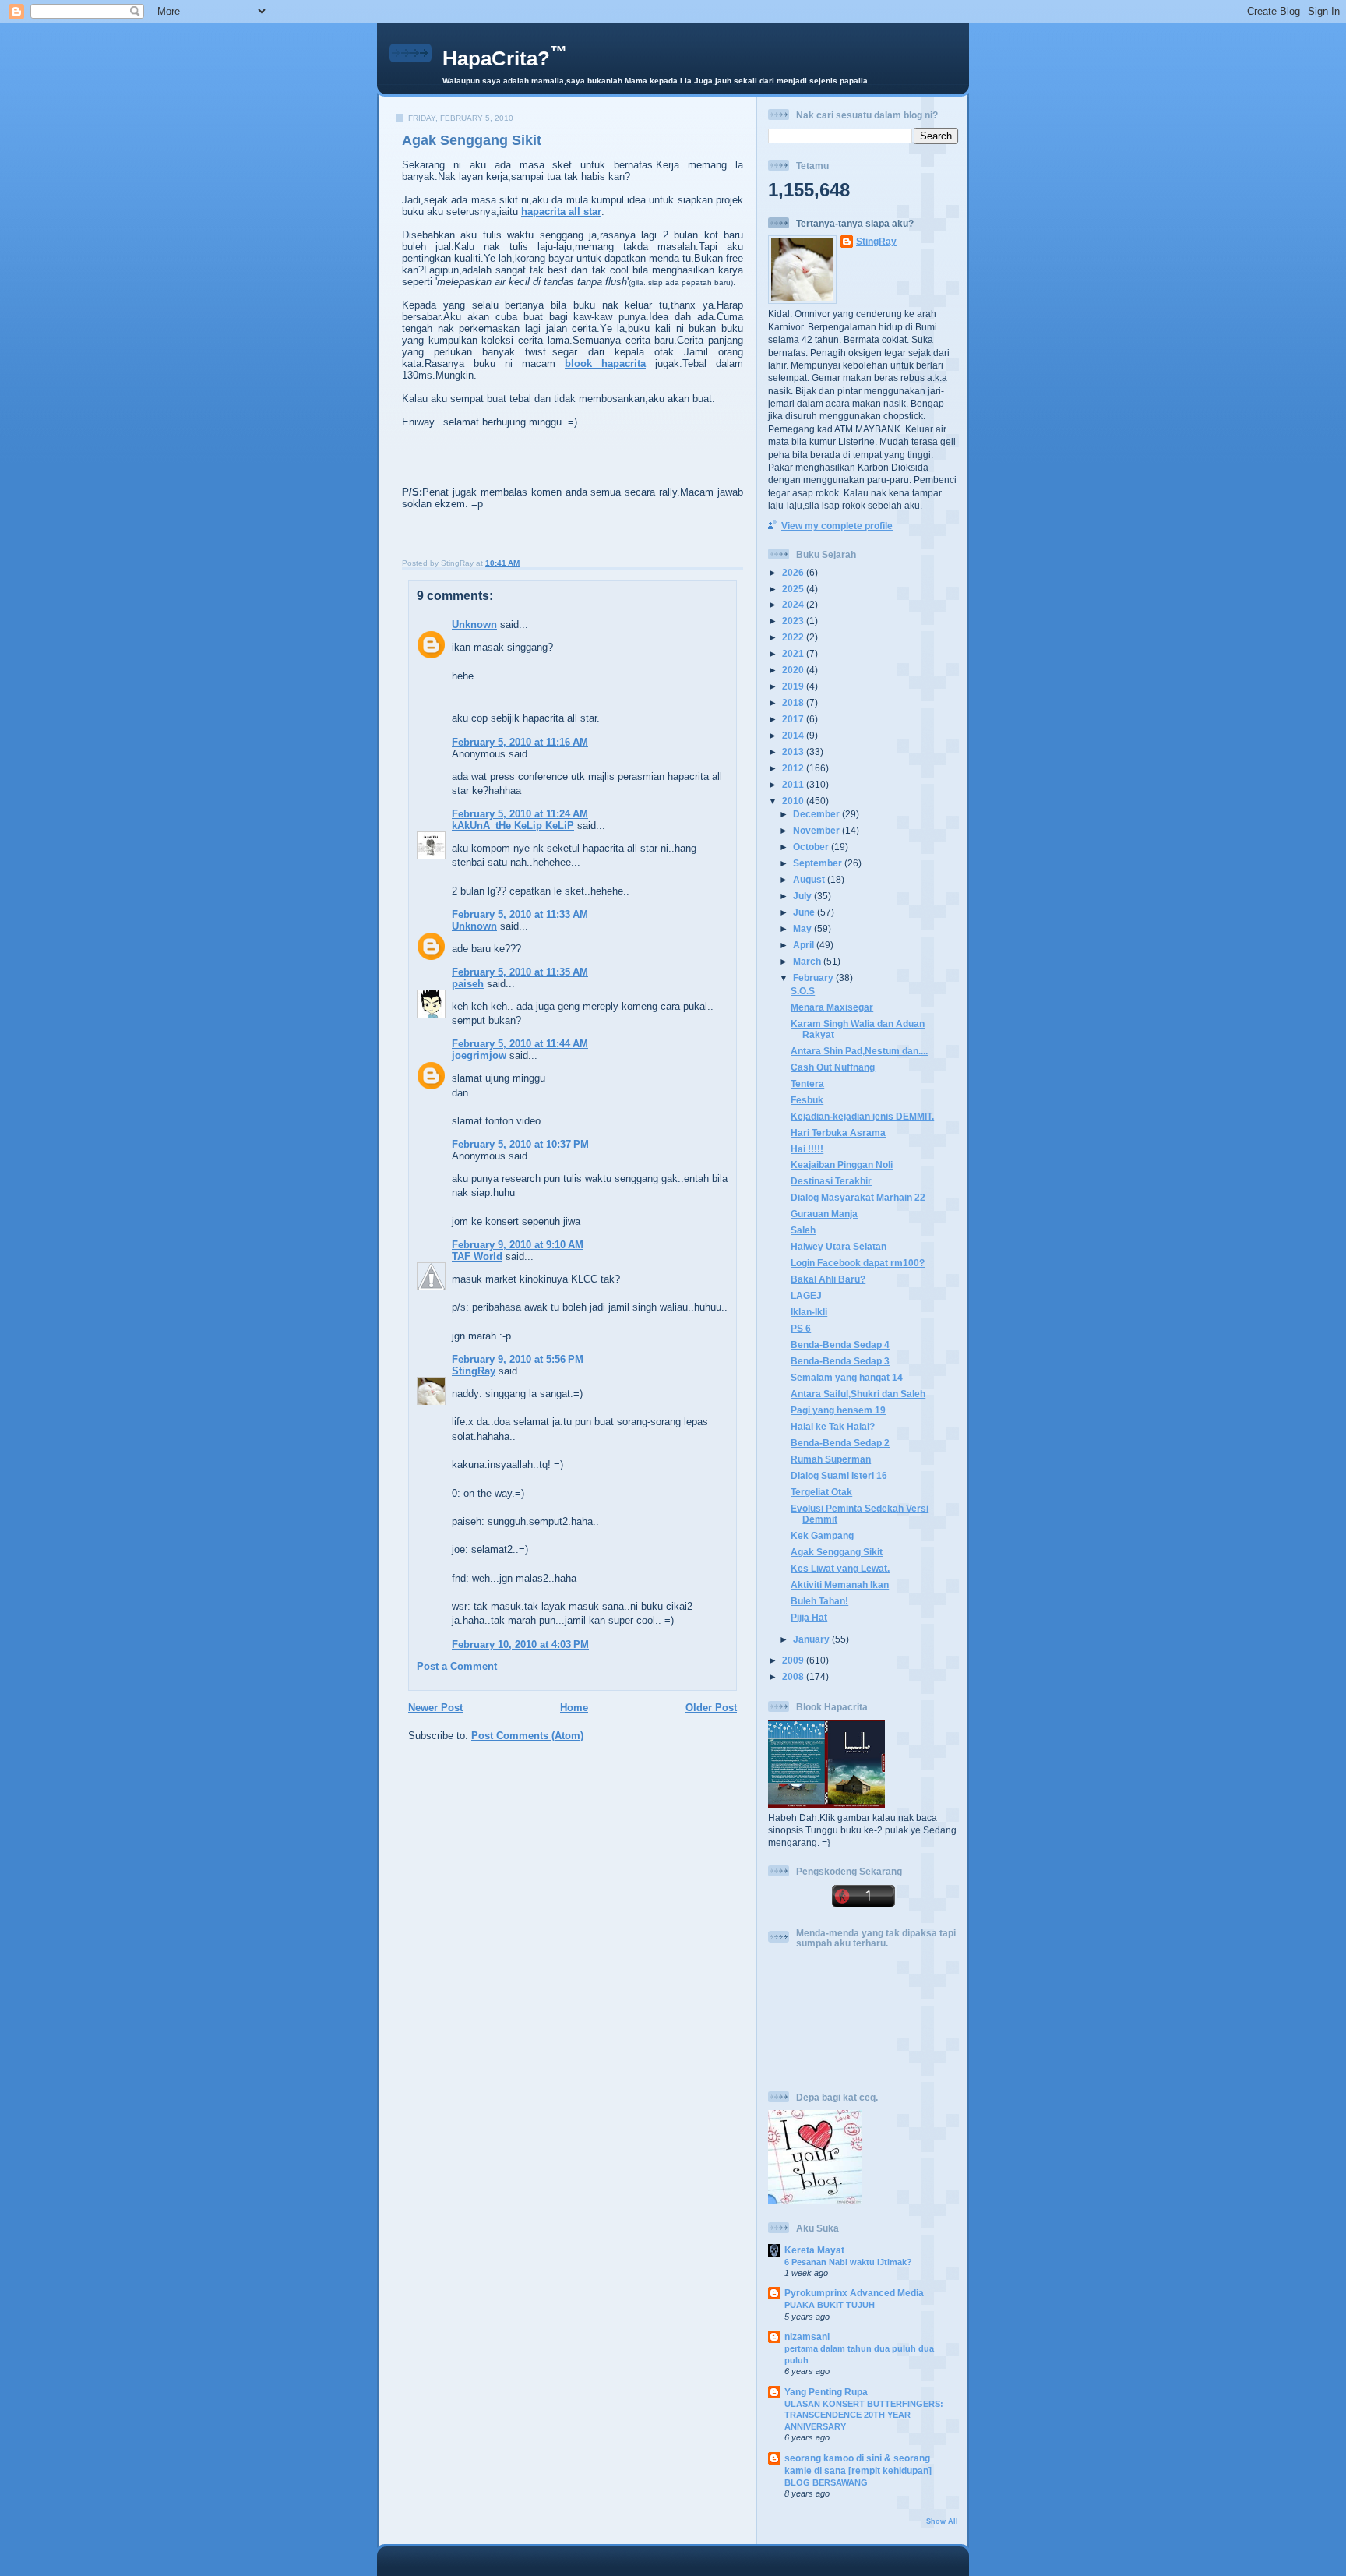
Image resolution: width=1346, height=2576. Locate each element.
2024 (794, 604)
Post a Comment (457, 1666)
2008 (794, 1676)
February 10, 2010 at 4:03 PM (520, 1644)
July (803, 896)
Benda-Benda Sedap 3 (840, 1361)
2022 (794, 637)
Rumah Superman (831, 1459)
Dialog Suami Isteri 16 (839, 1475)
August (810, 879)
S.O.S (803, 991)
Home (574, 1708)
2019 (794, 686)
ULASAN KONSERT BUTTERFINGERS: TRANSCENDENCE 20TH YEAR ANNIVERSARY (864, 2415)
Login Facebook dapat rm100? (858, 1263)
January (812, 1639)
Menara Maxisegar (832, 1007)
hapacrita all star (561, 212)
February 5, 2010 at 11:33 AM (520, 914)
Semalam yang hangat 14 (847, 1377)
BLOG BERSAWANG (826, 2482)
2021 (794, 653)
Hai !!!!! (807, 1149)
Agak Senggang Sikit (472, 140)
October (812, 847)
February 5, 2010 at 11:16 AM (520, 742)
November (817, 830)
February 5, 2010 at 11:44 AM (520, 1044)
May (803, 928)
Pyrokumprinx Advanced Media (854, 2293)
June (805, 912)
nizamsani (807, 2336)
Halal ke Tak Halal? (833, 1426)
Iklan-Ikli (809, 1312)
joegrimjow (479, 1055)
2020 (794, 670)
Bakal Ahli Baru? (828, 1279)
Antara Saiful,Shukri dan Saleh (858, 1394)
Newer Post (435, 1708)
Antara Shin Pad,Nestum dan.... (859, 1051)
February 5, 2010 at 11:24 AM (520, 814)
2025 (794, 589)
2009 (794, 1660)
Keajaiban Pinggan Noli (842, 1164)
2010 (794, 801)
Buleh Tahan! (819, 1601)
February (814, 977)
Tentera (807, 1083)
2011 (794, 784)
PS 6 (801, 1328)
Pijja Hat (809, 1617)
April (805, 945)
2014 (794, 735)
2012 (794, 768)
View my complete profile (837, 526)
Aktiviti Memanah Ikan (840, 1584)
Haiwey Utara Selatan (839, 1246)
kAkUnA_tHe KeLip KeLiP (513, 826)
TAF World (477, 1256)
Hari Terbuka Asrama (838, 1133)
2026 (794, 572)
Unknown (474, 625)
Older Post (711, 1708)
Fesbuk (807, 1100)
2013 (794, 752)
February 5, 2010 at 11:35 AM (520, 972)
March (808, 961)
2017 (794, 719)
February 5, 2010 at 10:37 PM (520, 1144)
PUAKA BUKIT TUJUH (830, 2305)
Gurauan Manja (824, 1214)
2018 (794, 702)
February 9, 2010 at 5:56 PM (518, 1359)
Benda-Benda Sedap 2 (840, 1443)
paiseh (468, 984)
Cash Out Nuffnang (833, 1067)
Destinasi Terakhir (831, 1181)
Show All (942, 2521)
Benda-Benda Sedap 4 (840, 1344)
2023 (794, 621)
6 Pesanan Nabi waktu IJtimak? (848, 2262)
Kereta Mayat (814, 2250)
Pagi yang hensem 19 (838, 1410)
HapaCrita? (505, 58)
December (817, 814)
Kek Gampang (822, 1535)
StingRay (474, 1371)
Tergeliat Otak (821, 1492)
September (819, 863)
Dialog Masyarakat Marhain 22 (858, 1197)
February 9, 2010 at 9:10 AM (518, 1245)
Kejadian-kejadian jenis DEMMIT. (862, 1116)
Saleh (803, 1230)
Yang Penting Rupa (826, 2392)
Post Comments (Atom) (527, 1736)
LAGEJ (806, 1295)
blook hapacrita (605, 363)
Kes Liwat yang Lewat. (840, 1568)
